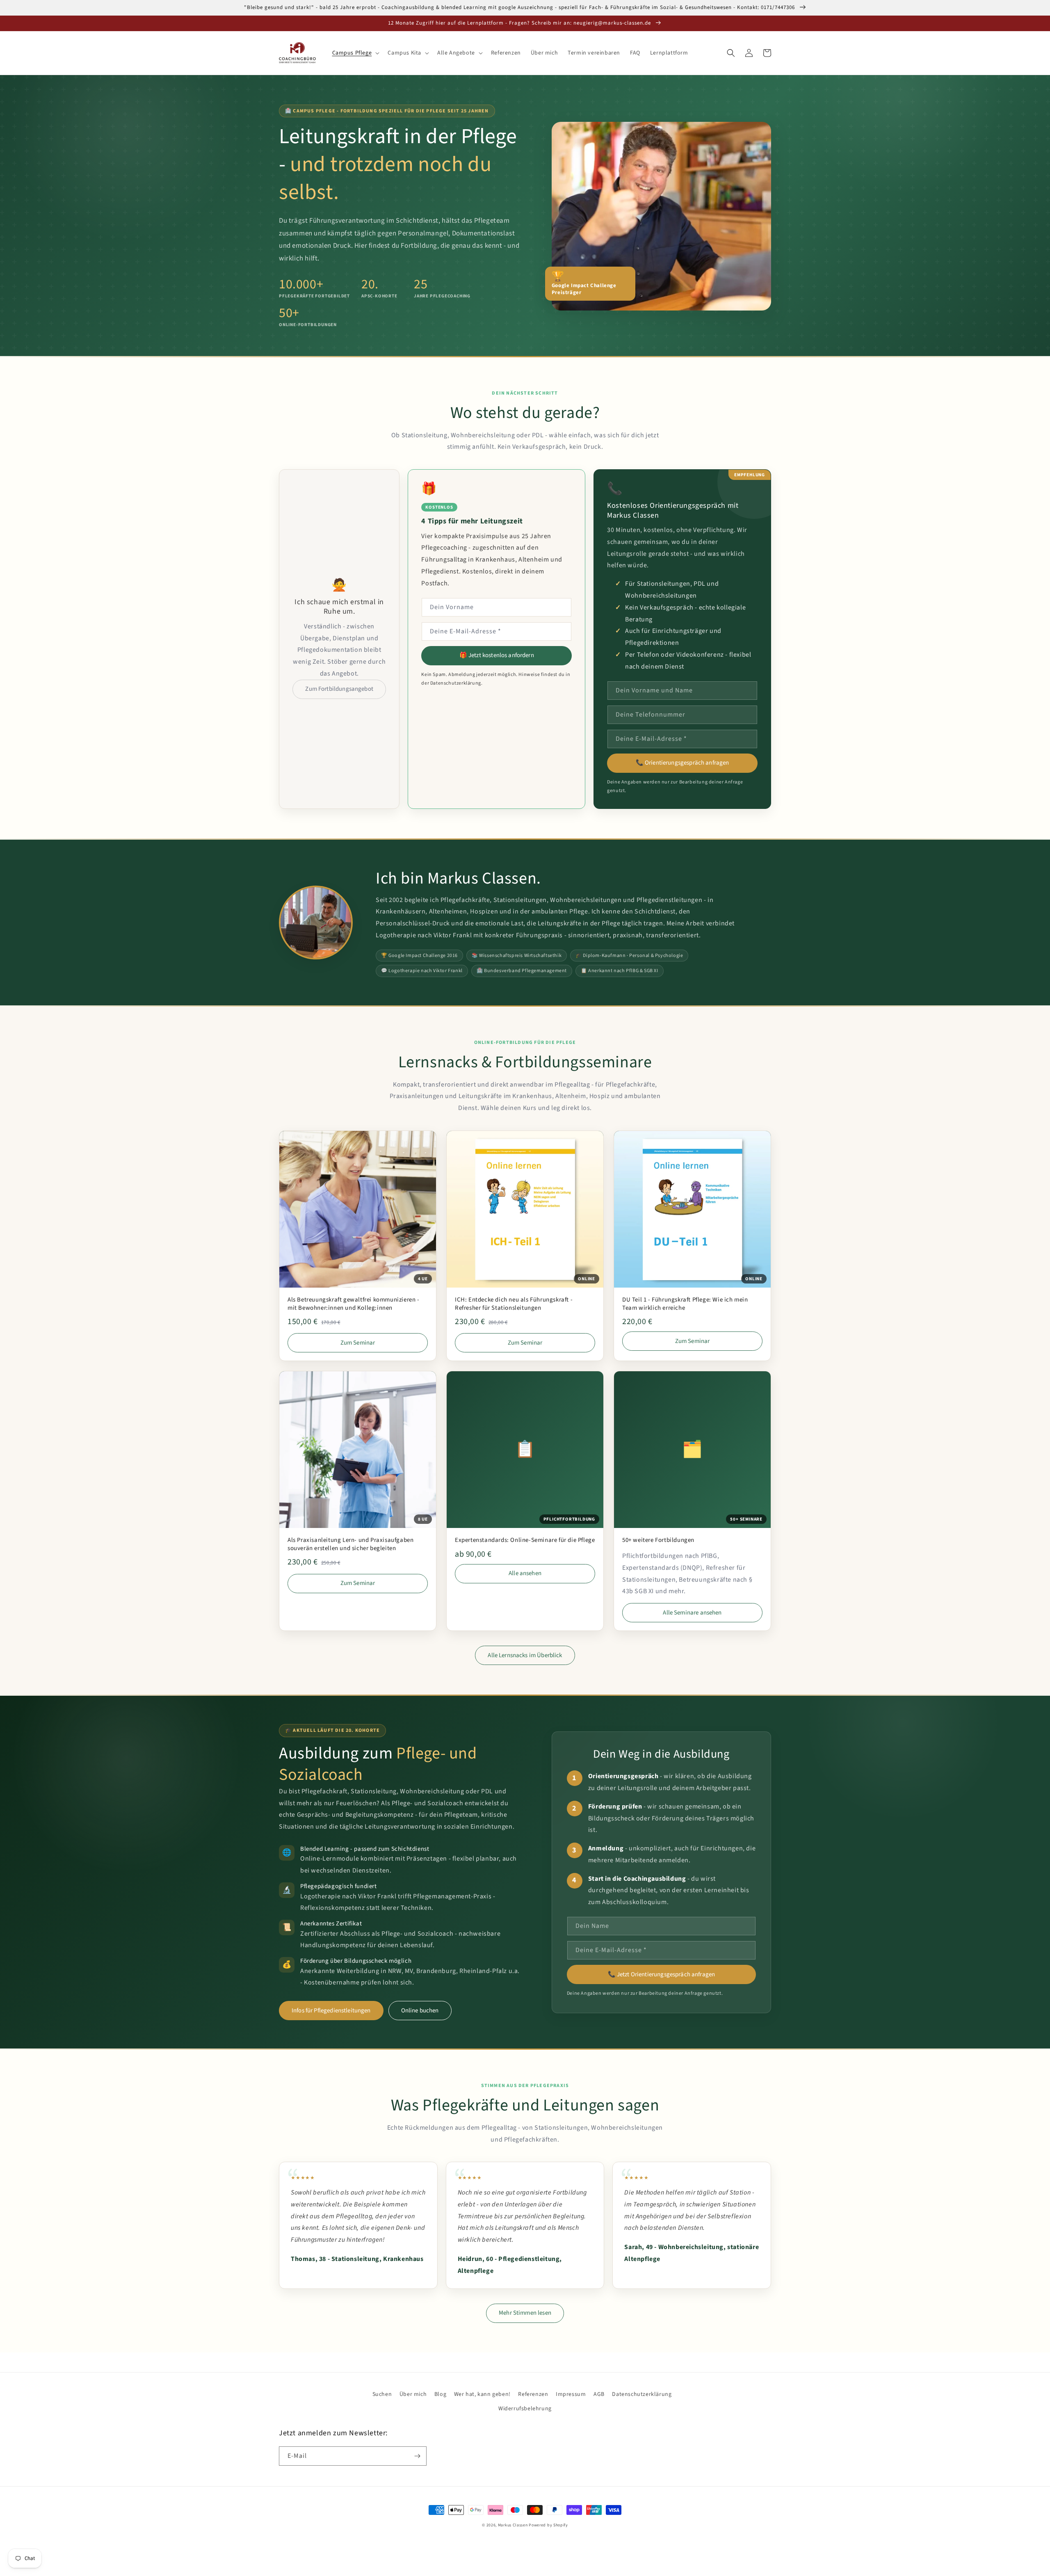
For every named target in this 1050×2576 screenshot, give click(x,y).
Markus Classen (513, 2525)
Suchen (382, 2394)
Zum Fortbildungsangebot (339, 689)
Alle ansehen (525, 1573)
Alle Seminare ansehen (692, 1613)
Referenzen (533, 2394)
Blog (440, 2394)
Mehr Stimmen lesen (525, 2313)
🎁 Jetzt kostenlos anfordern (497, 655)
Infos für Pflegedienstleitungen (331, 2011)
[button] (355, 53)
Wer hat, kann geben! (482, 2394)
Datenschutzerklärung (642, 2394)
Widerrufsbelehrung (525, 2409)
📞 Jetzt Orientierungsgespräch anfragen (662, 1974)
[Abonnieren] (417, 2456)
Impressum (571, 2394)
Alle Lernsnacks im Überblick (525, 1655)
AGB (599, 2394)
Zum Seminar (358, 1343)
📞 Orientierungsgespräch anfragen (682, 763)
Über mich (413, 2394)
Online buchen (420, 2011)
